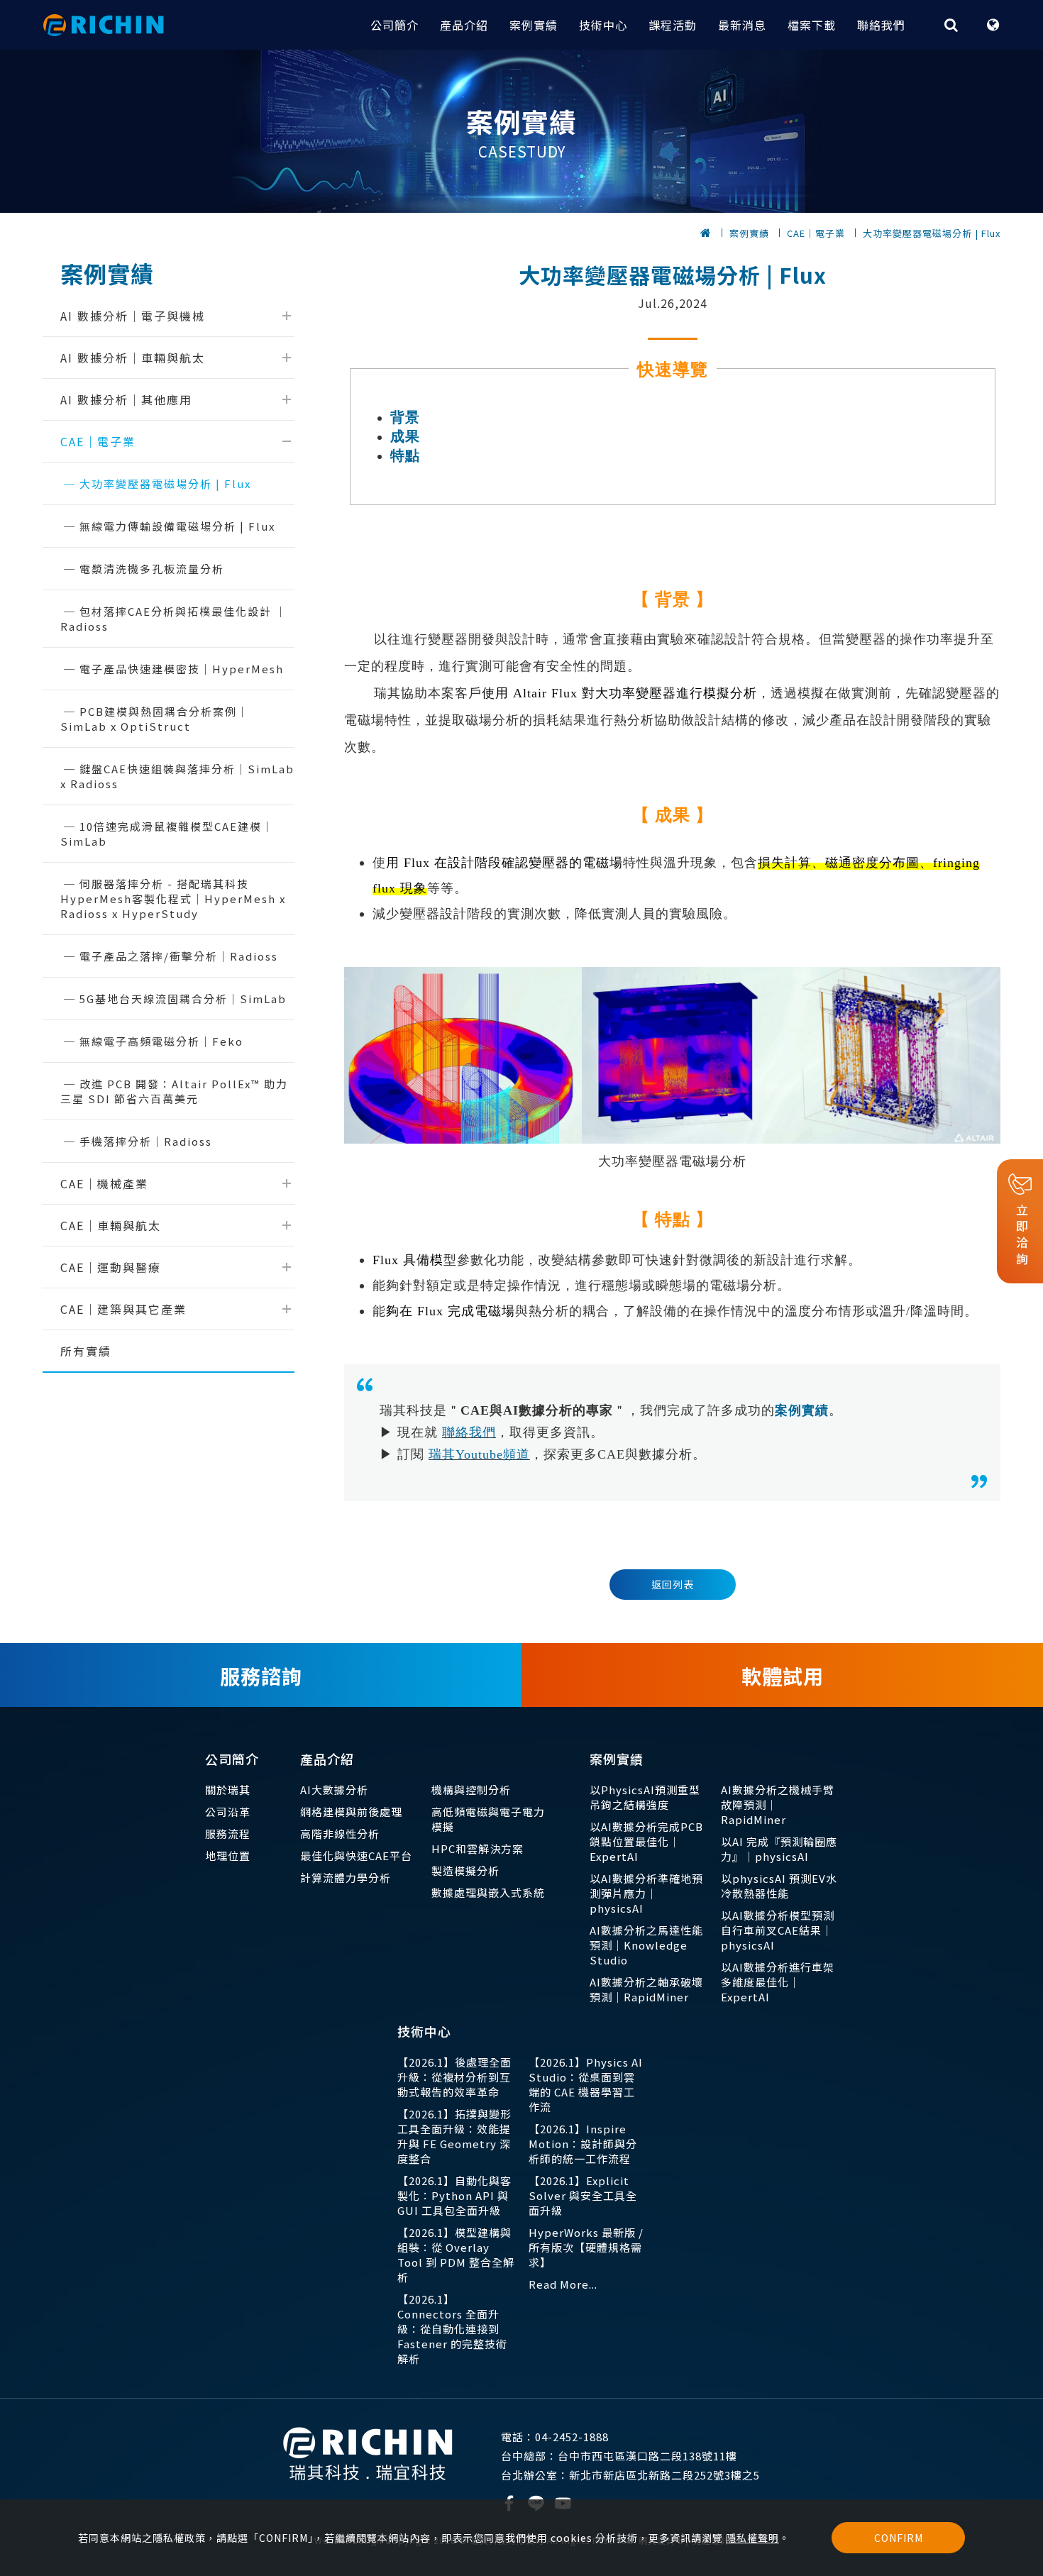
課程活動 (673, 25)
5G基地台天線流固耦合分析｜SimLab (183, 999)
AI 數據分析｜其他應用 (126, 399)
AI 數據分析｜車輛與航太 (133, 358)
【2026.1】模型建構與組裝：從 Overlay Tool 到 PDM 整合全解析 (456, 2255)
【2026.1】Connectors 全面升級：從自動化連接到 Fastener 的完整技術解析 (452, 2329)
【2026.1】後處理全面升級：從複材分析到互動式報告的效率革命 (454, 2077)
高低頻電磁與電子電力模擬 (488, 1819)
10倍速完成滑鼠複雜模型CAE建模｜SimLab (167, 834)
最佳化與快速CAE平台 (356, 1856)
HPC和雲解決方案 (478, 1848)
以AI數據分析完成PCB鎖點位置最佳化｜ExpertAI (646, 1841)
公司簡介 (394, 25)
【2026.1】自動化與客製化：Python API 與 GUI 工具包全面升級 (454, 2195)
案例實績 (534, 25)
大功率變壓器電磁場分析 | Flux (932, 233)
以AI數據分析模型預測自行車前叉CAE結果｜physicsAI (778, 1930)
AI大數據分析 (334, 1790)
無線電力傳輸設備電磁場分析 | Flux (177, 526)
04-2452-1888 (555, 2437)
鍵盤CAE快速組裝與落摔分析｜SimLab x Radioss (177, 776)
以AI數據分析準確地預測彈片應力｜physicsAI (646, 1893)
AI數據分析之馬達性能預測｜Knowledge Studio (646, 1945)
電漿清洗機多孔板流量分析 (152, 569)
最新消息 (742, 25)
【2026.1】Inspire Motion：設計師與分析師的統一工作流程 (583, 2144)
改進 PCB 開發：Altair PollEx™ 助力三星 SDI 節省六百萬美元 (174, 1091)
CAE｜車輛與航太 (111, 1225)
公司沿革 (228, 1812)
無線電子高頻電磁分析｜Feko (161, 1041)
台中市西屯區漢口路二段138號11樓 (619, 2456)
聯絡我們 (881, 25)
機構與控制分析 (471, 1790)
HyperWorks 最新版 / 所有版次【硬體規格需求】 (586, 2247)
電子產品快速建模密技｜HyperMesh (182, 669)
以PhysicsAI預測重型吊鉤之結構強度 (645, 1797)
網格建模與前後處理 (351, 1812)
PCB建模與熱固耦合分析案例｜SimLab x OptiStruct (155, 719)
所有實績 (86, 1351)
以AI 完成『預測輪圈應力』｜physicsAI (779, 1849)
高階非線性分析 (340, 1834)
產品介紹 (464, 25)
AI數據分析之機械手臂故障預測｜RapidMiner (778, 1804)
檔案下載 (812, 25)
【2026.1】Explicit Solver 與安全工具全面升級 (583, 2195)
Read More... (563, 2284)
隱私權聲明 (752, 2538)
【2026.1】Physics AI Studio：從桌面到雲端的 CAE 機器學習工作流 (586, 2084)
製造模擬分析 (465, 1870)
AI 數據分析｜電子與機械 (133, 316)
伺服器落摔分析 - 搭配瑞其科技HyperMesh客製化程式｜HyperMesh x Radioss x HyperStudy (173, 899)
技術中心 (603, 25)
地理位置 (228, 1856)
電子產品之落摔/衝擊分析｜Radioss (179, 956)
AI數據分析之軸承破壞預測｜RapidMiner (646, 1989)
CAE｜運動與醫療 (111, 1267)
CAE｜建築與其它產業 (123, 1309)
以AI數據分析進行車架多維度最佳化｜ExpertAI (778, 1982)
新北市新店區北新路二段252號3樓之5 (630, 2475)
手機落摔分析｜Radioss (146, 1141)
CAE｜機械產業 (104, 1183)
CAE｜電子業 (816, 233)
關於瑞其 (228, 1790)
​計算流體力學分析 (346, 1878)
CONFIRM (899, 2538)
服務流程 (228, 1834)
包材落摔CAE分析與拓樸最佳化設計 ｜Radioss (174, 619)
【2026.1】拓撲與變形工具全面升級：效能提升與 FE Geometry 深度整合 (454, 2136)
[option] (521, 131)
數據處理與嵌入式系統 (488, 1892)
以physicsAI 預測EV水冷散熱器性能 (779, 1886)
